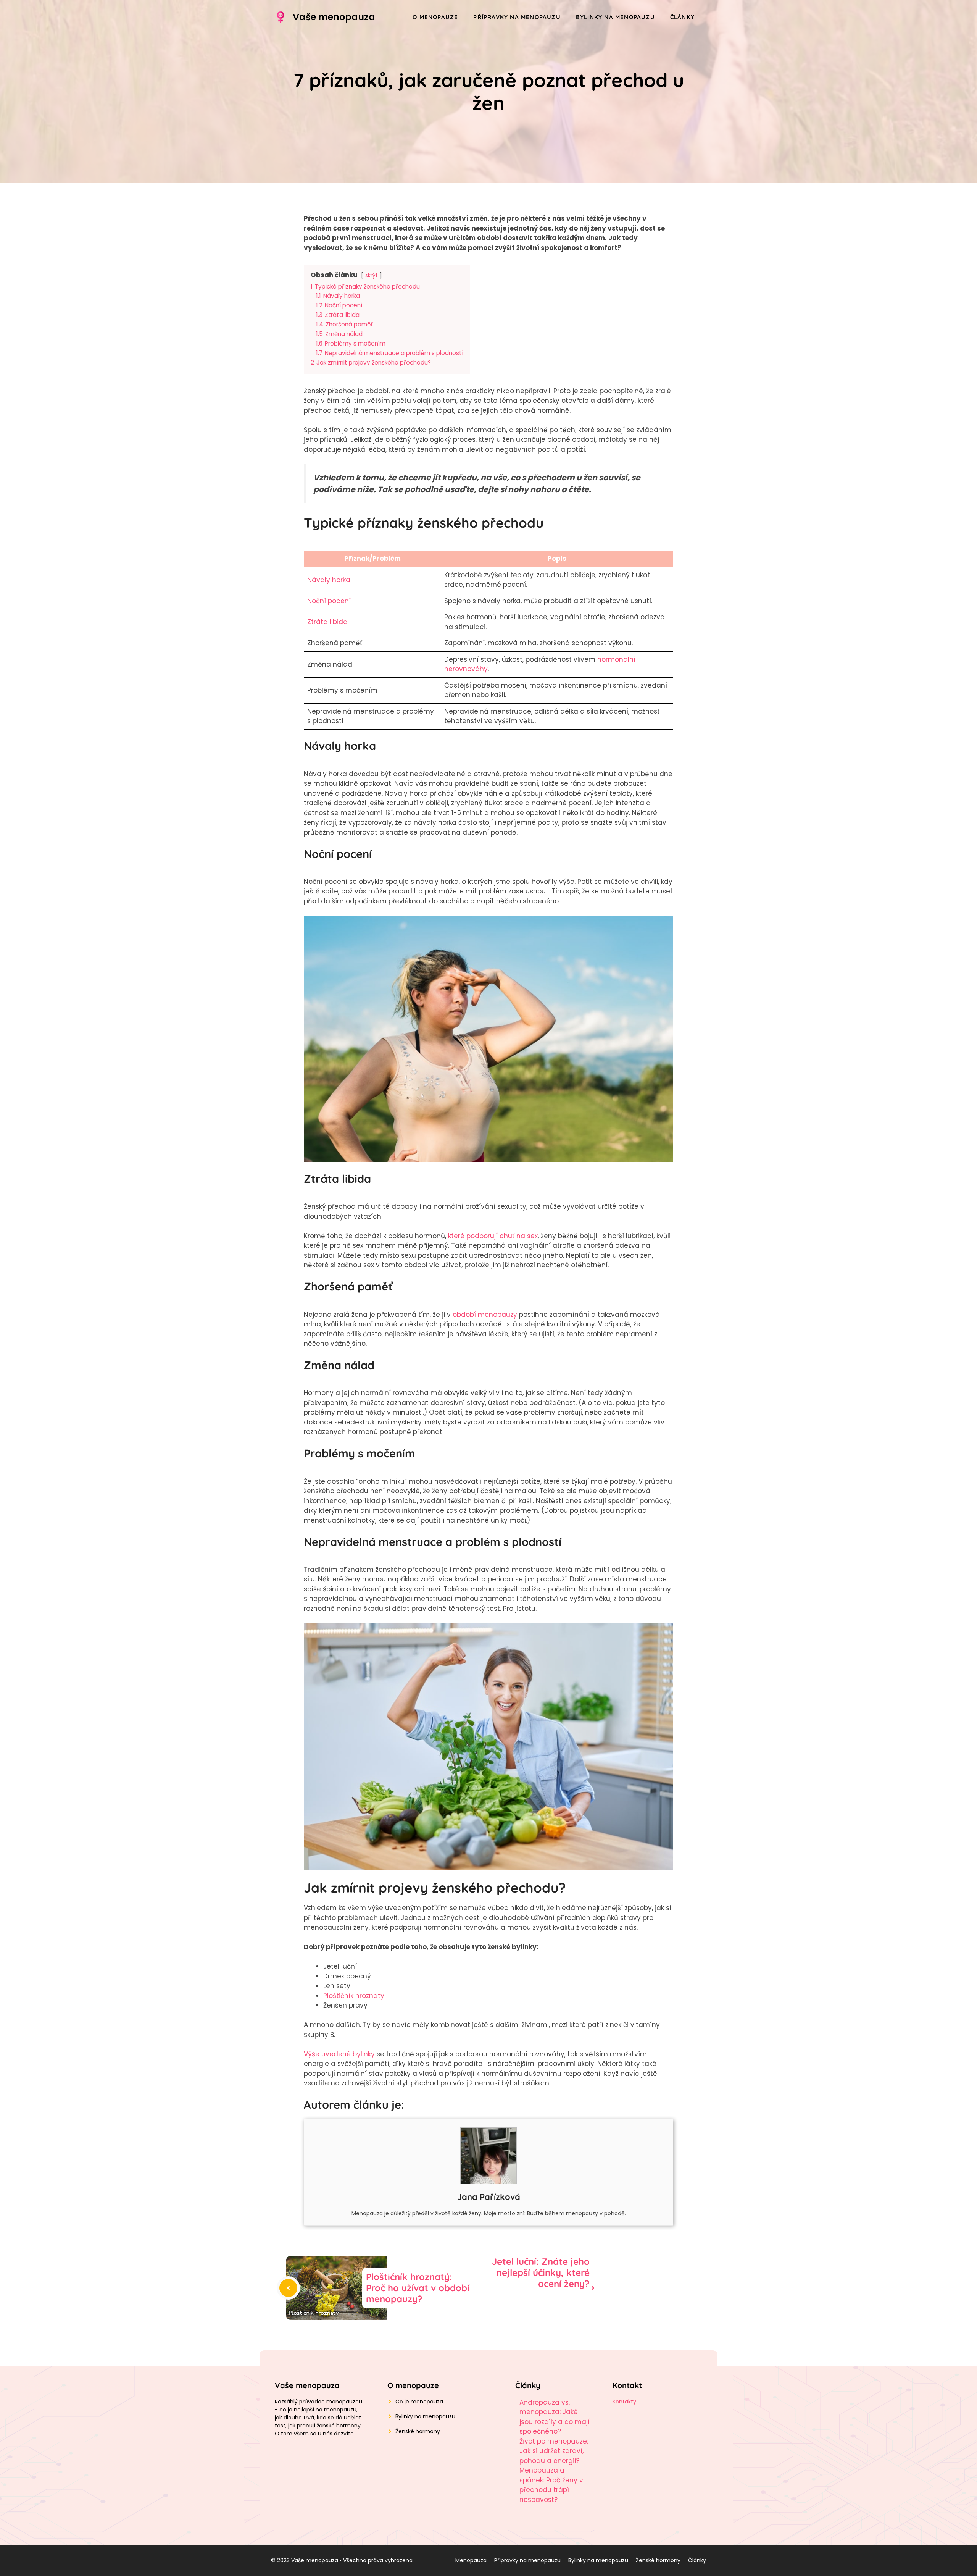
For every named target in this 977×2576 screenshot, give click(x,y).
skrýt (372, 275)
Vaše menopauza (334, 17)
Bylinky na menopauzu (615, 17)
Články (682, 17)
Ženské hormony (418, 2431)
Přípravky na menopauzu (517, 17)
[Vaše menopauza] (281, 17)
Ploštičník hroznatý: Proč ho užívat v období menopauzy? (418, 2288)
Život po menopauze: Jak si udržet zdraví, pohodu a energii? (554, 2451)
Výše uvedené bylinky (339, 2054)
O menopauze (435, 17)
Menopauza (471, 2560)
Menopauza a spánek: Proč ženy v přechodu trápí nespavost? (551, 2485)
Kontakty (624, 2402)
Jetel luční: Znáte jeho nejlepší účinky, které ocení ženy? (541, 2272)
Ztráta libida (327, 622)
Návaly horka (329, 580)
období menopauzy (485, 1315)
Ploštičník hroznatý (354, 1996)
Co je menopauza (419, 2402)
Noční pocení (329, 601)
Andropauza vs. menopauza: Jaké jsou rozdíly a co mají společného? (555, 2417)
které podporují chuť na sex (493, 1236)
